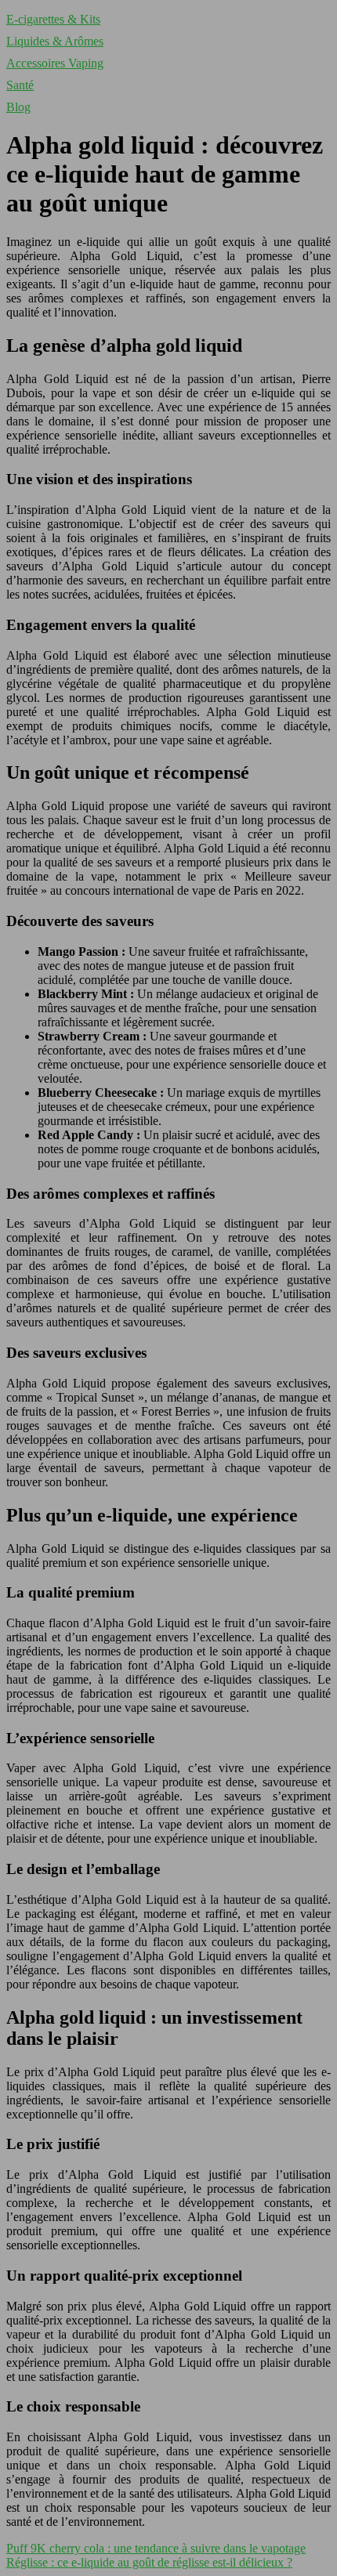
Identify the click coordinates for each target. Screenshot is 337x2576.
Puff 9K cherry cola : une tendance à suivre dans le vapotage (156, 2548)
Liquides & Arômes (55, 41)
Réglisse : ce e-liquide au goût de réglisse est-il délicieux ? (149, 2562)
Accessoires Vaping (55, 63)
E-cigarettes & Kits (53, 19)
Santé (20, 85)
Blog (18, 107)
